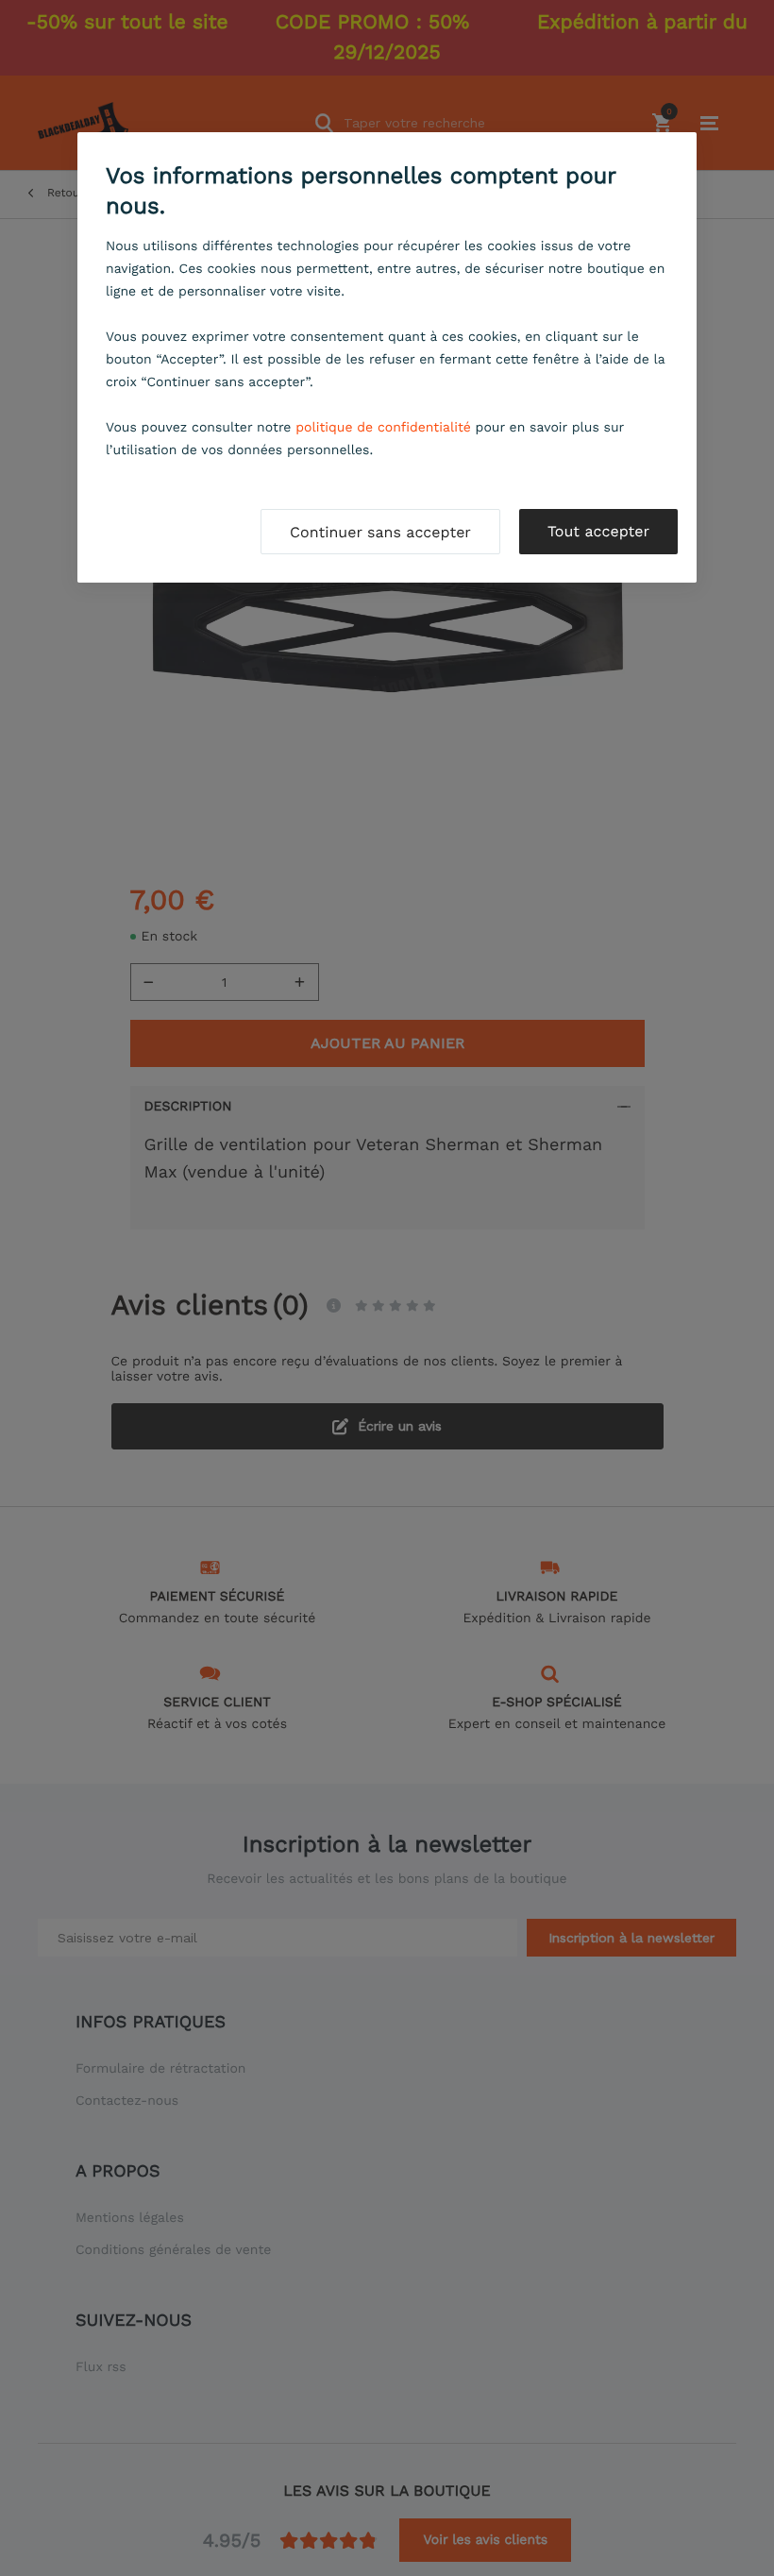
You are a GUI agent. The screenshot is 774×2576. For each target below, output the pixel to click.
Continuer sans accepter (380, 532)
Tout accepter (598, 531)
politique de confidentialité (383, 428)
